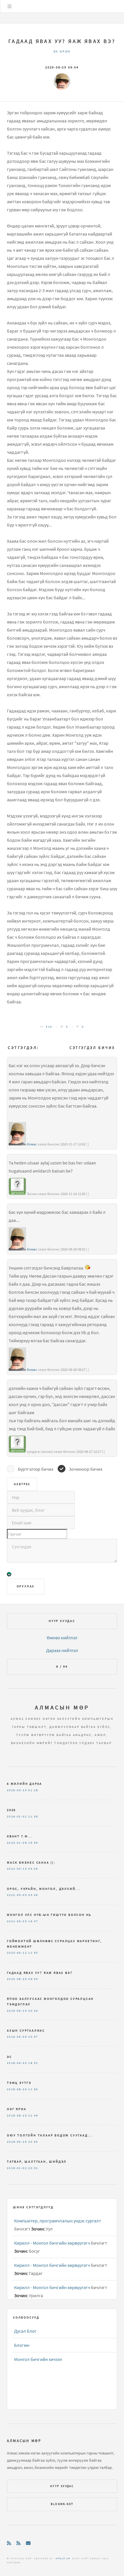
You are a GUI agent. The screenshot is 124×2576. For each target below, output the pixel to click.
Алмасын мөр (62, 1707)
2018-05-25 (17, 2142)
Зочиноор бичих (86, 1469)
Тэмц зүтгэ (19, 2083)
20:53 (33, 2142)
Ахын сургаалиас (26, 2030)
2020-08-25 (17, 1979)
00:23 (33, 2011)
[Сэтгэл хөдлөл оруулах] (9, 1575)
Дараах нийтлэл (62, 1650)
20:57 (33, 2037)
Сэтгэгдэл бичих (92, 1048)
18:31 (33, 2063)
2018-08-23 (17, 2116)
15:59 (33, 1843)
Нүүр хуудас (62, 1621)
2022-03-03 (17, 1895)
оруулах (26, 1586)
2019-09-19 (17, 2011)
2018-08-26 (17, 2089)
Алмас (32, 1144)
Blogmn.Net (62, 2504)
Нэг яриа (17, 2109)
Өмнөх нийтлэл (62, 1638)
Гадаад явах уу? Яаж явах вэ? (62, 41)
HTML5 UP (63, 2558)
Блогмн (22, 2345)
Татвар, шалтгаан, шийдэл (37, 2161)
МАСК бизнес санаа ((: (31, 1862)
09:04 (33, 1979)
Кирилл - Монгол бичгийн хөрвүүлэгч (52, 2243)
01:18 (33, 1790)
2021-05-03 (17, 1921)
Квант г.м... (20, 1836)
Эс (10, 2057)
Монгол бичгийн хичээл (38, 2359)
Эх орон (62, 51)
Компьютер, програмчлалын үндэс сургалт (58, 2221)
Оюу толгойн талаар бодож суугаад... (50, 2135)
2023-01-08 (17, 1843)
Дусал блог (25, 2331)
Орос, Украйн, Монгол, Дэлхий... (44, 1889)
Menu (10, 6)
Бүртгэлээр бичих (36, 1469)
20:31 (33, 2168)
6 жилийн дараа (25, 1784)
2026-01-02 (17, 1817)
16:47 (33, 1921)
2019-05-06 (17, 2037)
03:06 (33, 1895)
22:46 (33, 2116)
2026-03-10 (17, 1790)
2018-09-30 (17, 2063)
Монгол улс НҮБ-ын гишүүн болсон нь (49, 1915)
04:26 (33, 1869)
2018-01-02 (17, 2168)
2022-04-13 (17, 1869)
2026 (11, 1810)
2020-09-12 (17, 1953)
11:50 (33, 1953)
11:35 (33, 2089)
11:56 (33, 1817)
